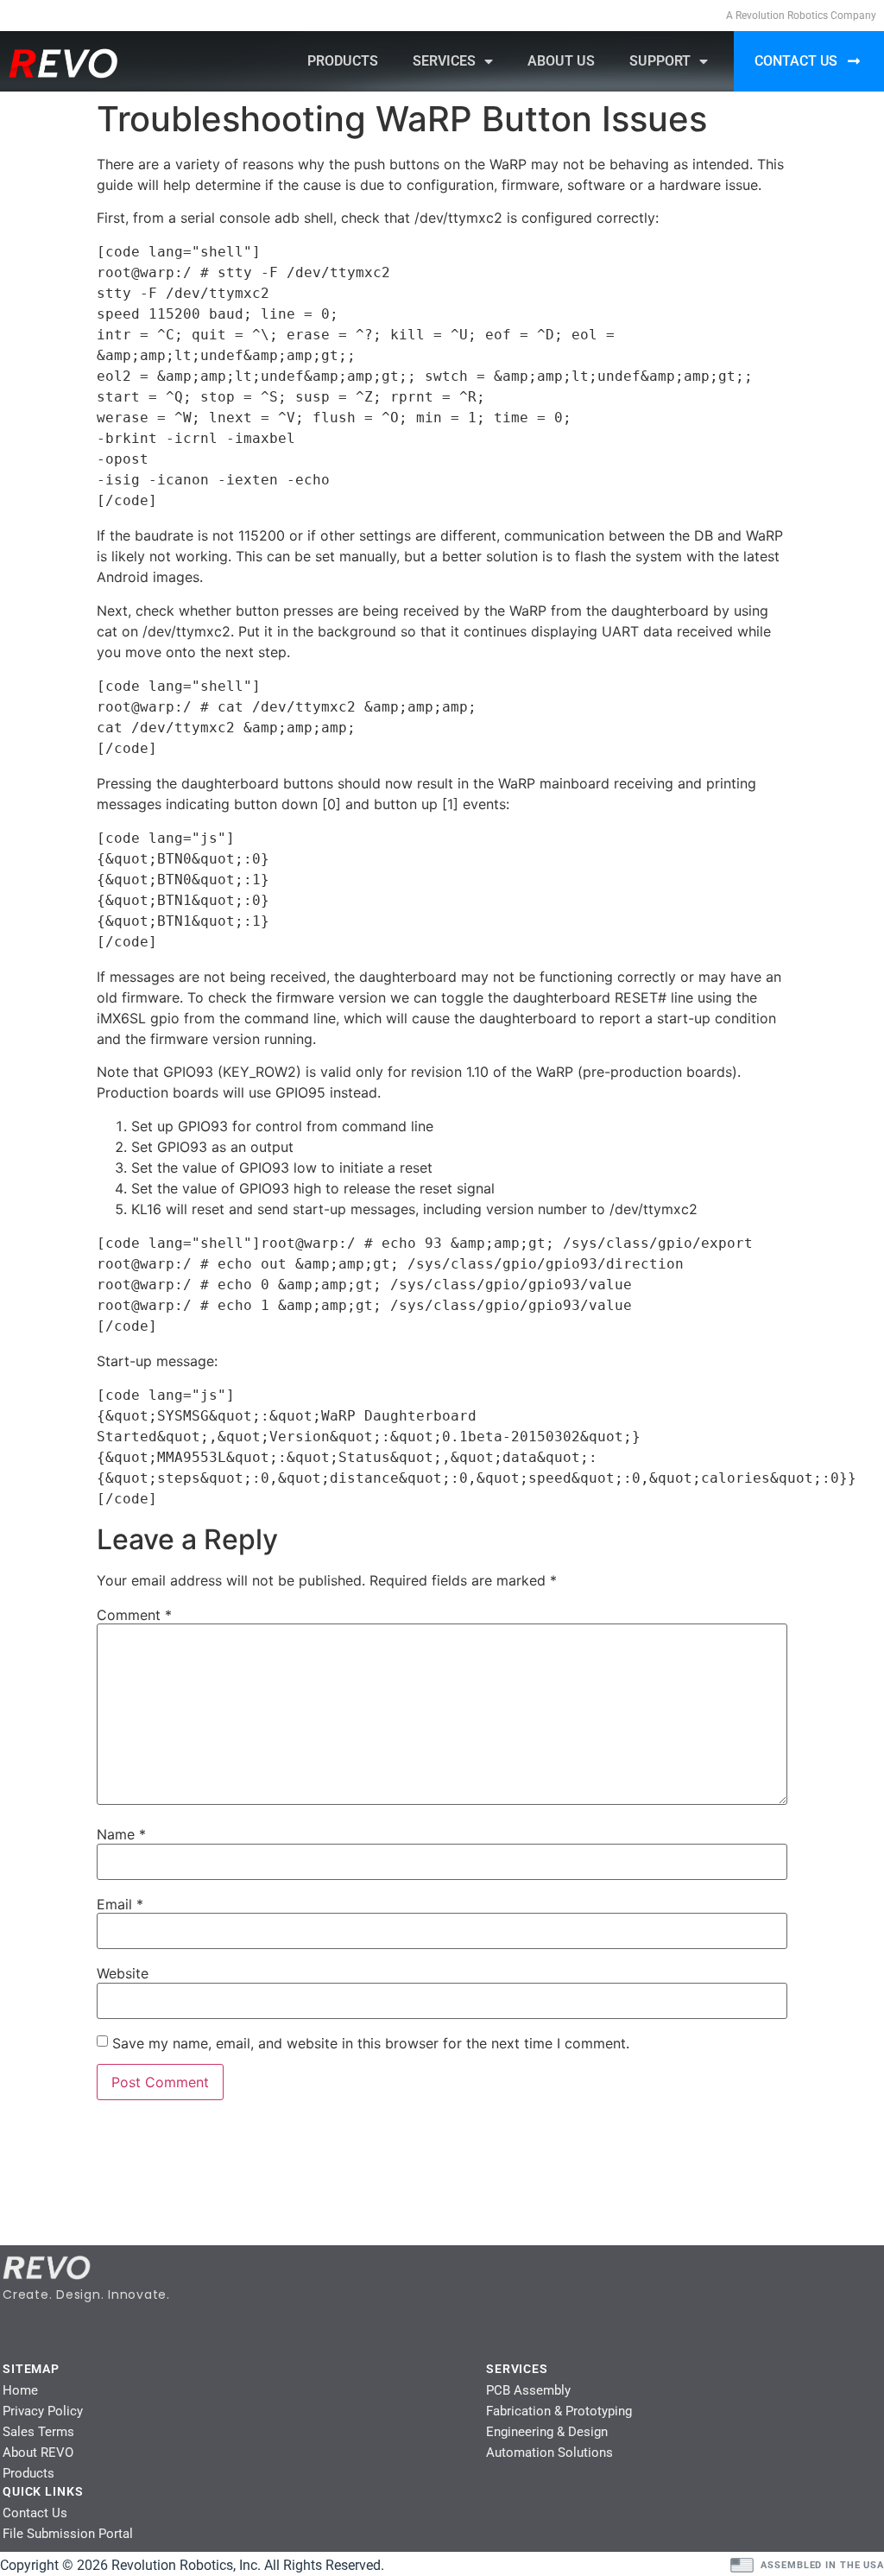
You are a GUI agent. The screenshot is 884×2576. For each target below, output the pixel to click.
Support (660, 61)
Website (123, 1973)
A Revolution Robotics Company (801, 16)
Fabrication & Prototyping (559, 2411)
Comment (134, 1615)
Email (120, 1904)
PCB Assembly (528, 2390)
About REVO (38, 2453)
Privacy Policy (43, 2411)
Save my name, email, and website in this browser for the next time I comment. (371, 2043)
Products (343, 61)
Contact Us (35, 2513)
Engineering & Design (547, 2432)
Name (121, 1834)
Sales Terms (38, 2432)
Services (444, 61)
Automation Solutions (549, 2453)
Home (20, 2390)
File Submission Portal (68, 2534)
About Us (561, 61)
